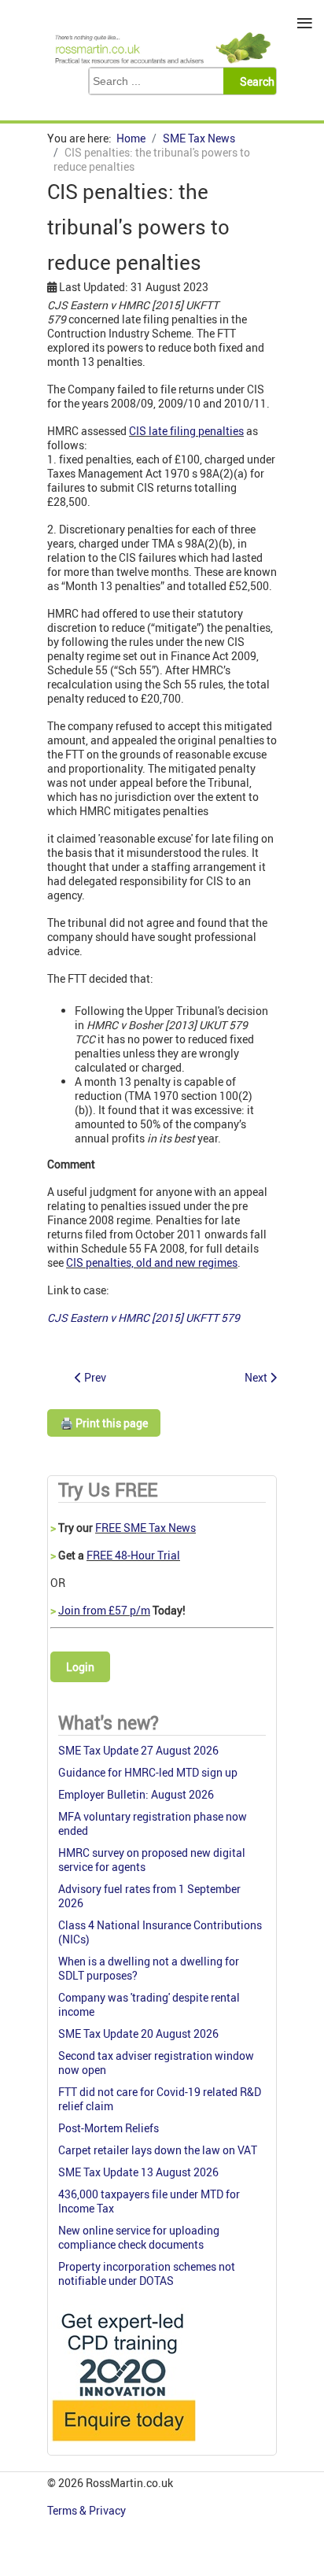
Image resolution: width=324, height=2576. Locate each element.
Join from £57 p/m (104, 1610)
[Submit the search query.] (254, 81)
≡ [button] (305, 23)
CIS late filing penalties (186, 431)
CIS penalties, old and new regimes (152, 1262)
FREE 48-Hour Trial (133, 1555)
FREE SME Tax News (145, 1528)
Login (80, 1667)
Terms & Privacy (88, 2510)
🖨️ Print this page (104, 1423)
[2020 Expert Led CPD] (123, 2445)
